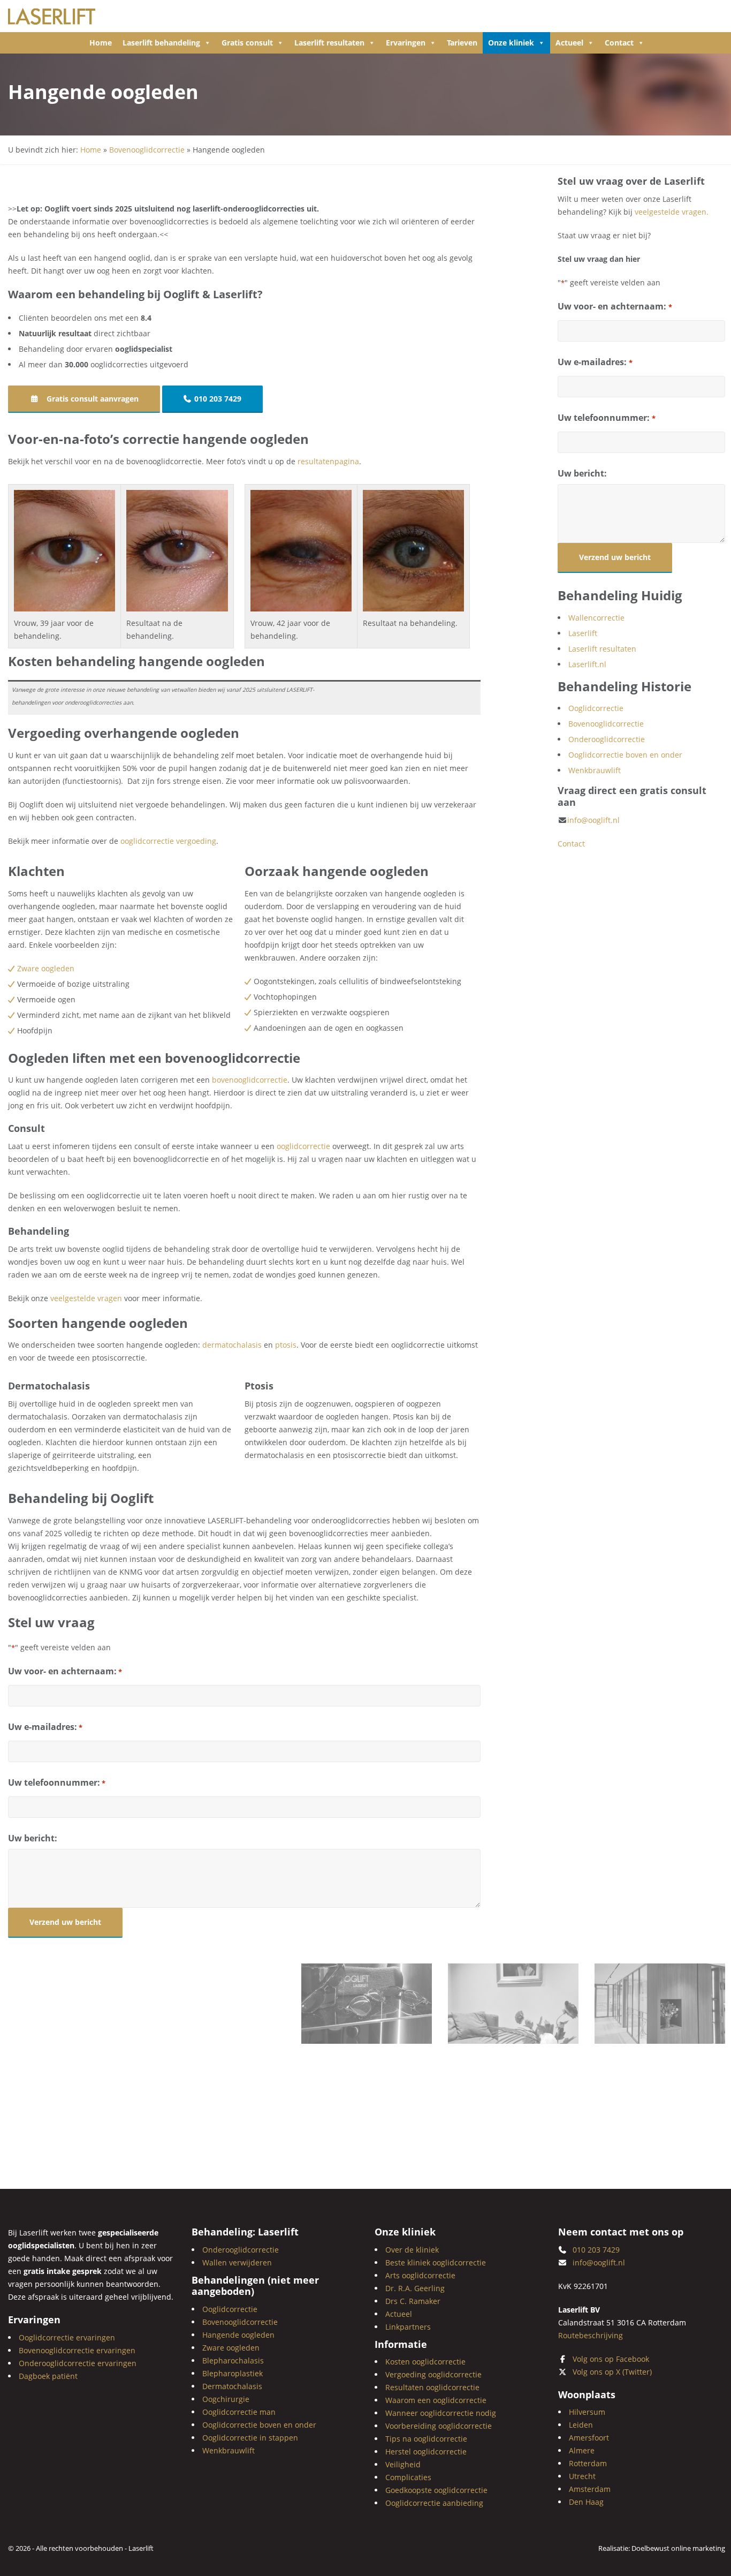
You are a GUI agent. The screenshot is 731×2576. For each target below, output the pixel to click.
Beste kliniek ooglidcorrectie (436, 2262)
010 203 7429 (218, 399)
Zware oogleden (46, 968)
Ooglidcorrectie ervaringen (67, 2337)
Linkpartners (408, 2326)
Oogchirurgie (226, 2399)
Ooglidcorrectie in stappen (250, 2437)
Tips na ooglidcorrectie (426, 2439)
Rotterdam (588, 2463)
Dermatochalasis (232, 2386)
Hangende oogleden (238, 2334)
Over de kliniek (412, 2249)
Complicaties (408, 2477)
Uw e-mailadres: (45, 1727)
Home (101, 43)
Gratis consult (247, 43)
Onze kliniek (511, 43)
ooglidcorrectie (303, 1146)
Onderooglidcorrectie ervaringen (78, 2363)
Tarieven (462, 43)
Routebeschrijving (591, 2335)
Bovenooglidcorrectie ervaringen (77, 2350)
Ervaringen (406, 43)
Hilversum (587, 2412)
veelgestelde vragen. (672, 212)
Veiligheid (403, 2464)
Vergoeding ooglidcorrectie (433, 2374)
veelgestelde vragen (86, 1298)
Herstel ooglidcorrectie (426, 2452)
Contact (619, 43)
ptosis (286, 1345)
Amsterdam (590, 2489)
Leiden (581, 2425)
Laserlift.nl (587, 664)
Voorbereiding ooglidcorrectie (439, 2426)
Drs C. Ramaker (413, 2301)
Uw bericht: (33, 1838)
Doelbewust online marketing (678, 2548)
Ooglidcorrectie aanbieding (434, 2503)
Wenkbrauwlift (595, 770)
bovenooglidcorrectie (250, 1080)
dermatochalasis (232, 1345)
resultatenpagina (328, 461)
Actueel (569, 43)
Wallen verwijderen (237, 2262)
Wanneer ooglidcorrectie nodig (441, 2413)
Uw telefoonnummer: (57, 1782)
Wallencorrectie (596, 618)
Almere (582, 2450)
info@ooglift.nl (593, 820)
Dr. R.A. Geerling (415, 2288)
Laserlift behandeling (161, 43)
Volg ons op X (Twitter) (612, 2371)
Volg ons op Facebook (611, 2358)
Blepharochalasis (233, 2360)
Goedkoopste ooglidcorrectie (436, 2490)
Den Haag (586, 2502)
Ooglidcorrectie (596, 708)
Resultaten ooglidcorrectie (432, 2387)
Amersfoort (589, 2438)
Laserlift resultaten (329, 43)
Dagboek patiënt (48, 2375)
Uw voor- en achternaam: (65, 1671)
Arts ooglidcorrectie (420, 2275)
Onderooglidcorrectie (607, 739)
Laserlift (583, 633)
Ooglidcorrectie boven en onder (625, 755)
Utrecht (582, 2476)
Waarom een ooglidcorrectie (436, 2400)
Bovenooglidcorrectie (147, 150)
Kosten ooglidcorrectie (425, 2362)
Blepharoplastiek (233, 2373)
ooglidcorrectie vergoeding (168, 841)
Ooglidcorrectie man (239, 2411)
